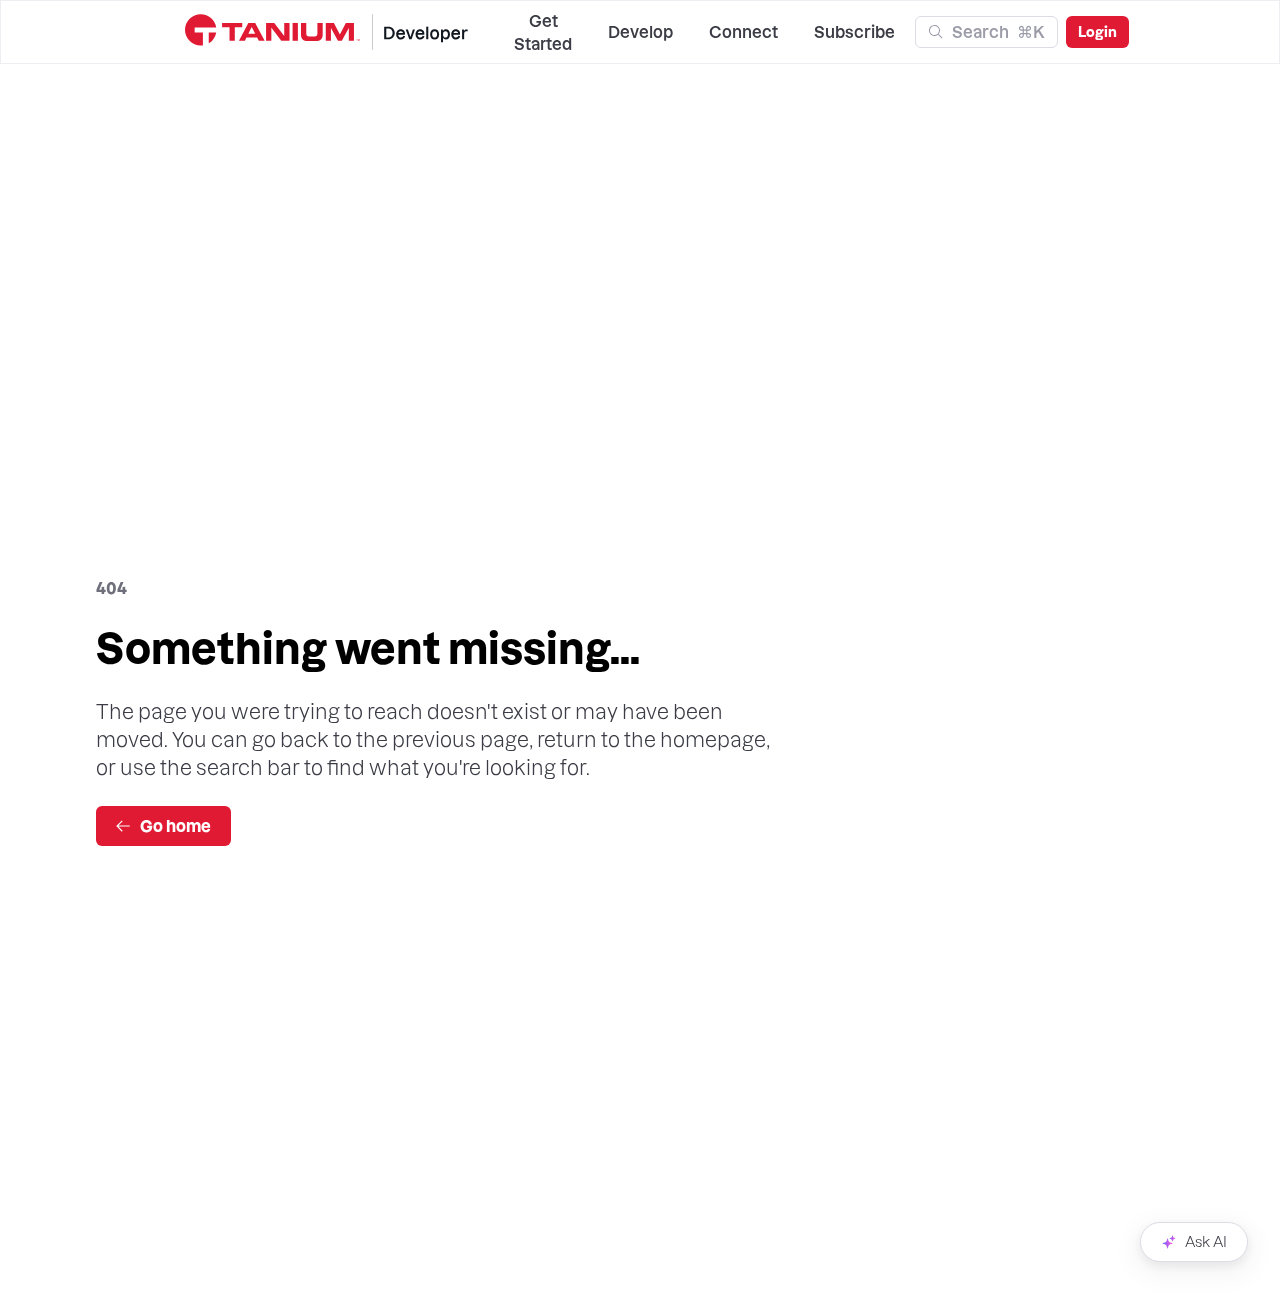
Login (1097, 32)
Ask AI (1206, 1242)
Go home (175, 826)
